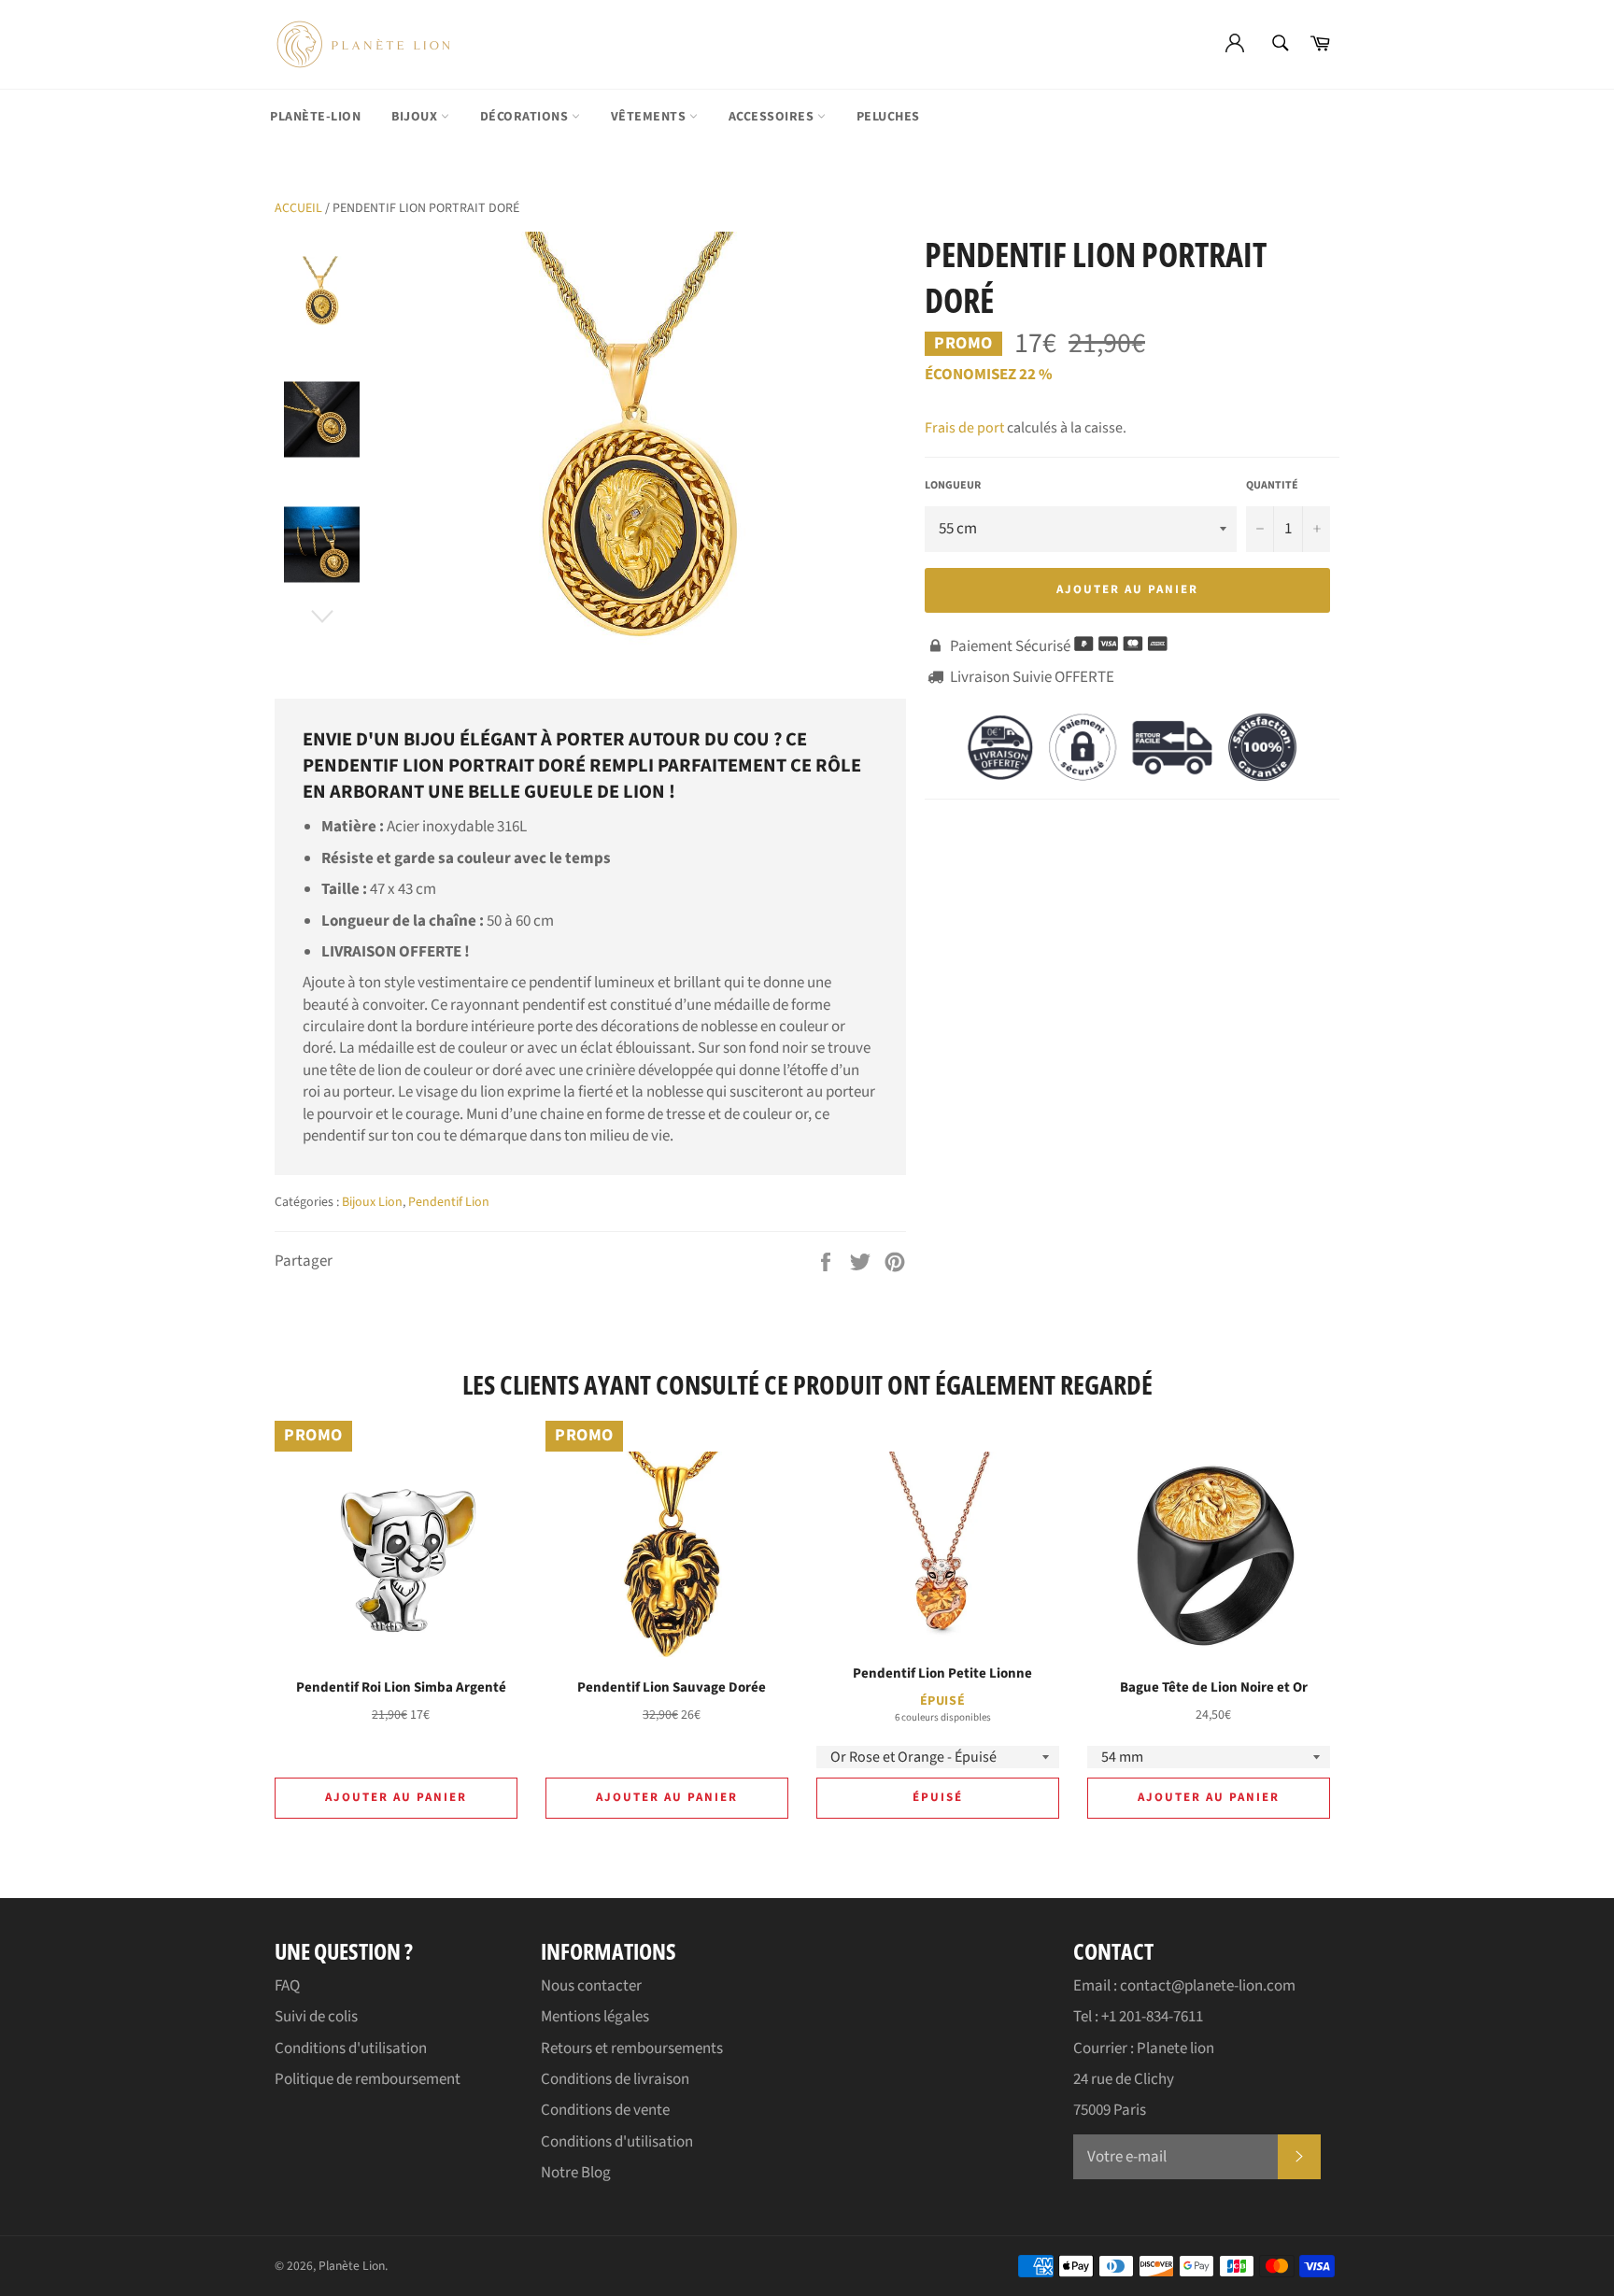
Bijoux (416, 117)
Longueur (953, 486)
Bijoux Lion (372, 1202)
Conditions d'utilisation (351, 2048)
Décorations (526, 117)
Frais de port (964, 428)
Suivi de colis (316, 2017)
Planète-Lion (315, 117)
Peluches (888, 117)
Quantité (1272, 486)
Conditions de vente (605, 2110)
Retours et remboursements (632, 2048)
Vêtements (650, 117)
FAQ (287, 1986)
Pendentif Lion (449, 1202)
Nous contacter (591, 1986)
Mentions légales (595, 2017)
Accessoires (773, 117)
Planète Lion (352, 2266)
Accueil (298, 208)
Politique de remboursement (368, 2079)
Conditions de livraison (615, 2079)
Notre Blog (576, 2173)
